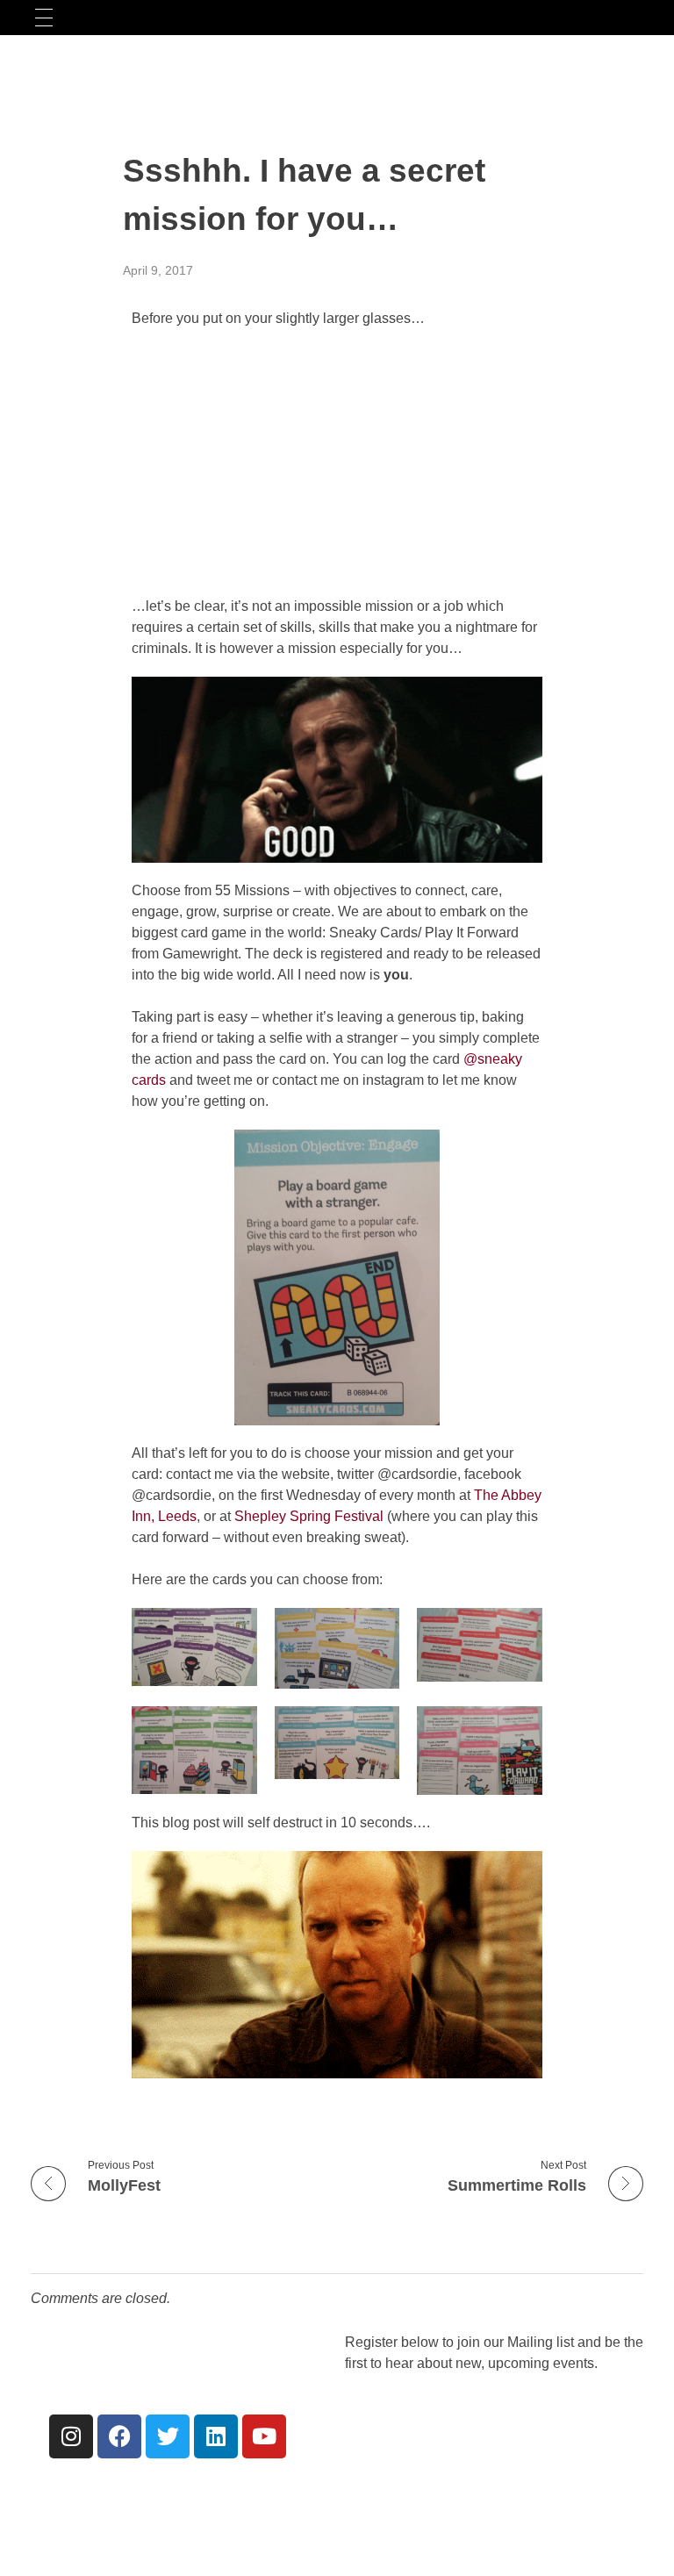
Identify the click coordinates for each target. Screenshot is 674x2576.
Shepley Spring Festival (309, 1516)
